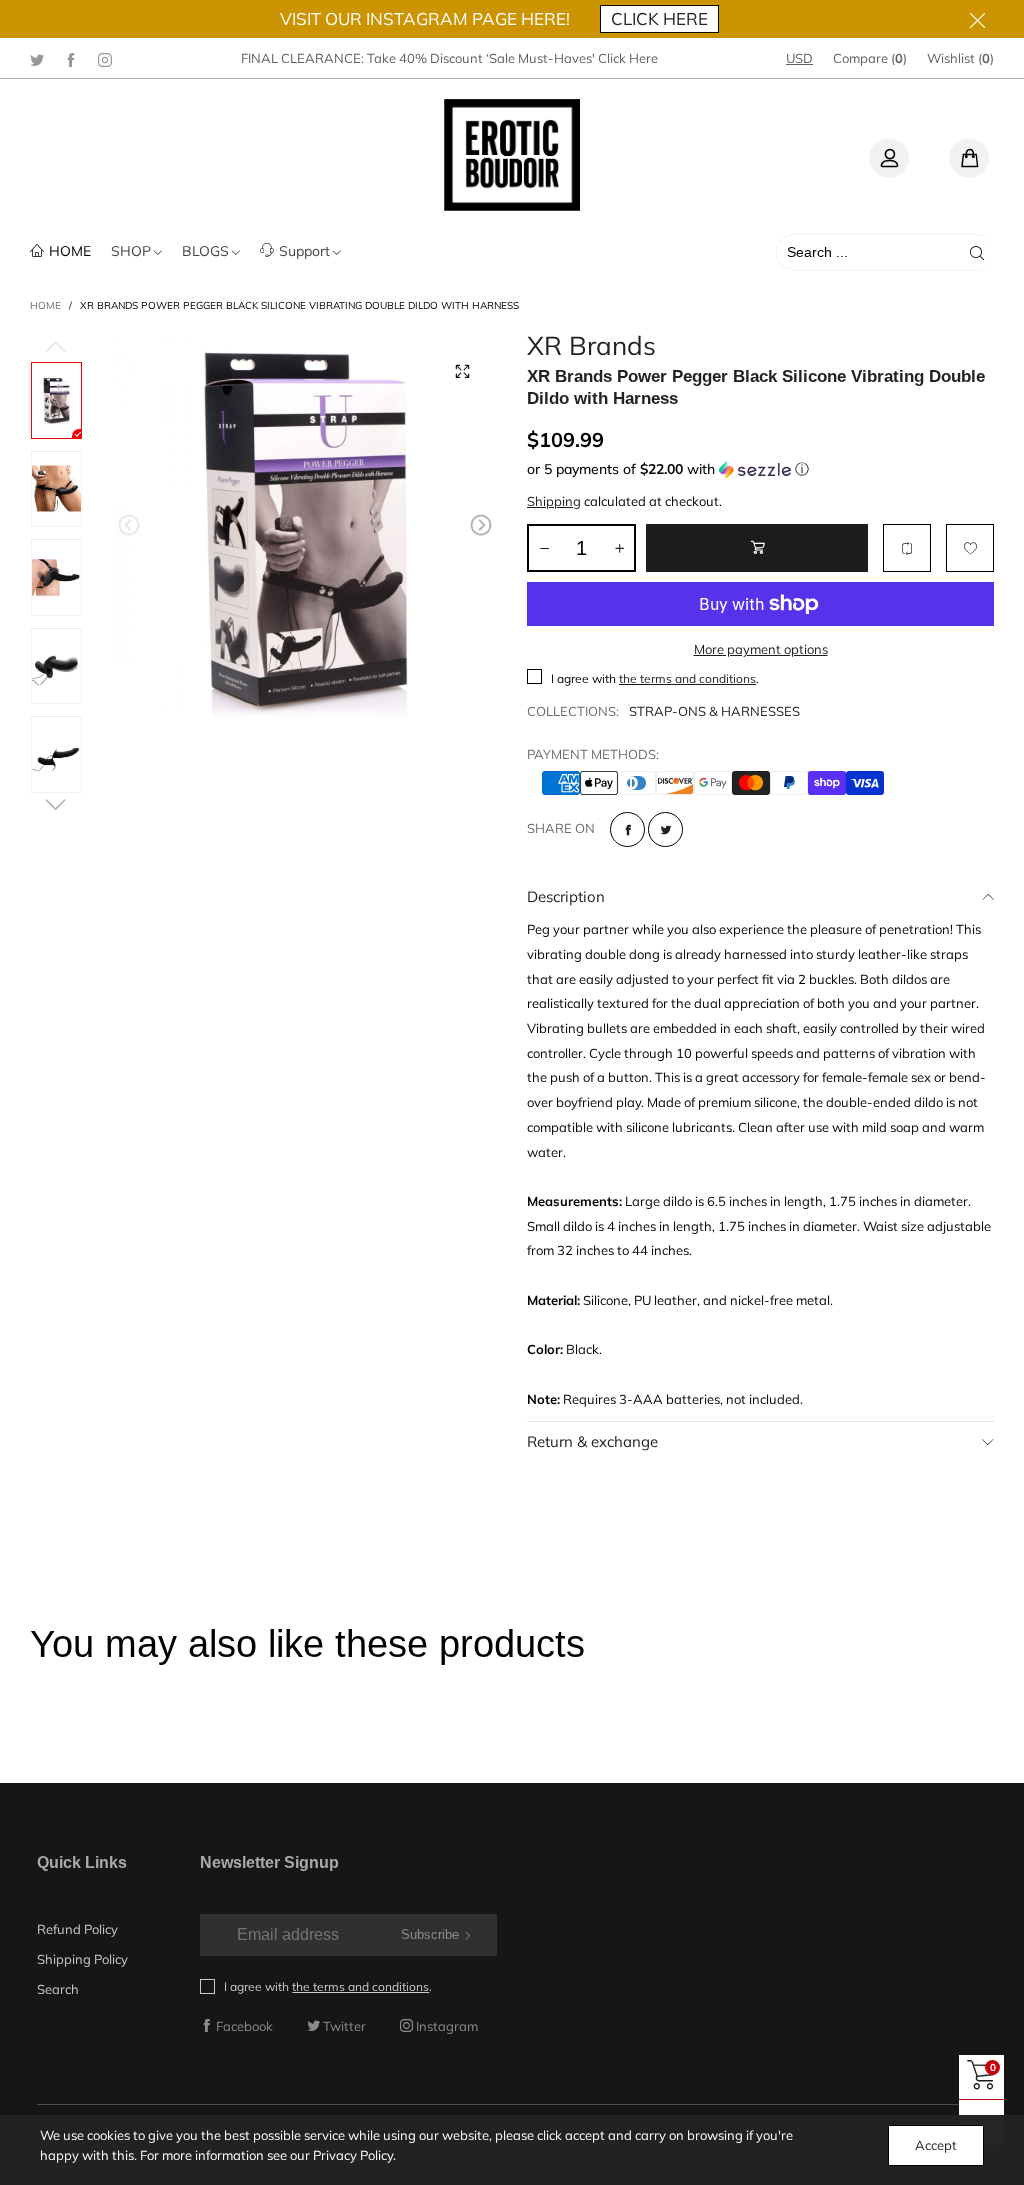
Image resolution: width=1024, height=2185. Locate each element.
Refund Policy (77, 1929)
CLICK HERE (659, 18)
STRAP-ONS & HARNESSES (714, 711)
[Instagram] (105, 59)
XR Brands (591, 346)
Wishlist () (960, 58)
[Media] (462, 371)
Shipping (554, 501)
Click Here (628, 58)
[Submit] (977, 253)
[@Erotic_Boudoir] (512, 154)
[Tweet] (665, 829)
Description (566, 896)
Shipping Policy (82, 1959)
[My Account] (889, 158)
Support (304, 251)
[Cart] (969, 158)
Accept (936, 2145)
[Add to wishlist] (970, 548)
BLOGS (205, 251)
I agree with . (655, 678)
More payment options (761, 649)
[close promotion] (977, 19)
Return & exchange (592, 1441)
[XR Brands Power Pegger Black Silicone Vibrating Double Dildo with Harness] (305, 528)
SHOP (131, 251)
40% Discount (441, 58)
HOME (70, 251)
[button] (129, 525)
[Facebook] (71, 59)
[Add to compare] (907, 548)
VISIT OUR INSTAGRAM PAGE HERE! (425, 18)
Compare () (870, 58)
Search (58, 1989)
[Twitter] (37, 59)
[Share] (627, 829)
